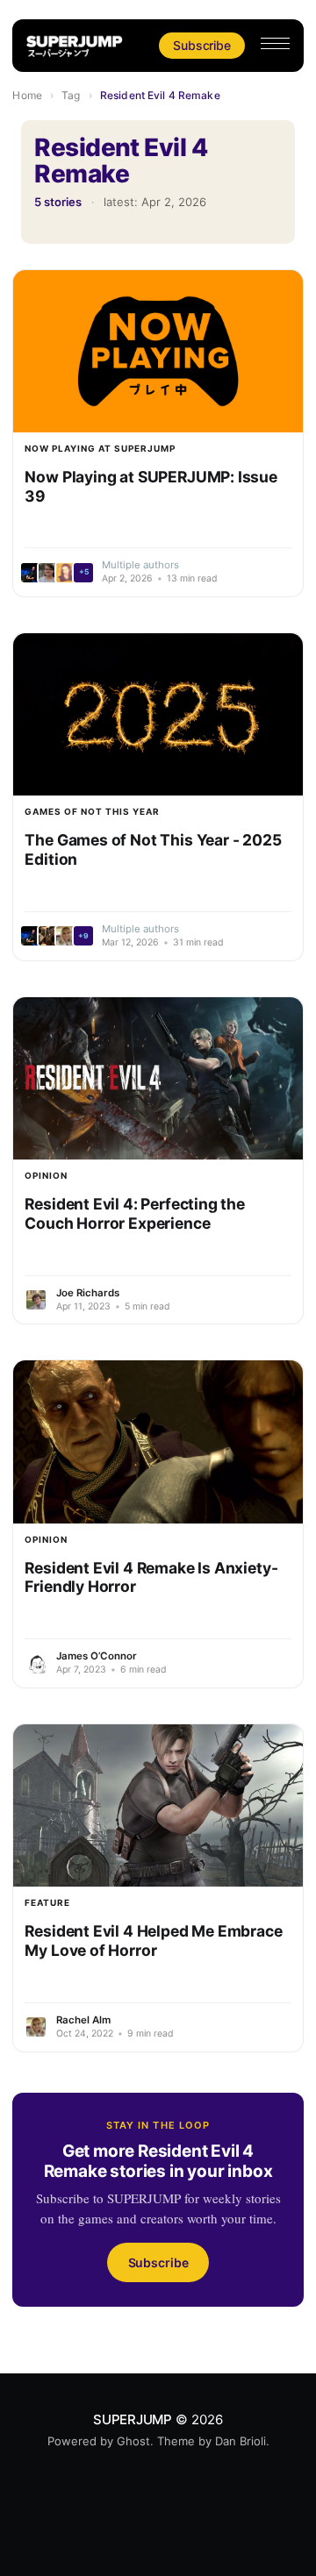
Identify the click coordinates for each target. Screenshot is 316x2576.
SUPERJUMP (133, 2419)
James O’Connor (97, 1656)
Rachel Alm (83, 2020)
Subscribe (201, 45)
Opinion (46, 1175)
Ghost (133, 2441)
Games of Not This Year (92, 811)
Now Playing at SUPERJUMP (100, 448)
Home (27, 95)
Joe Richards (88, 1293)
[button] (275, 43)
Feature (47, 1902)
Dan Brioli (241, 2441)
